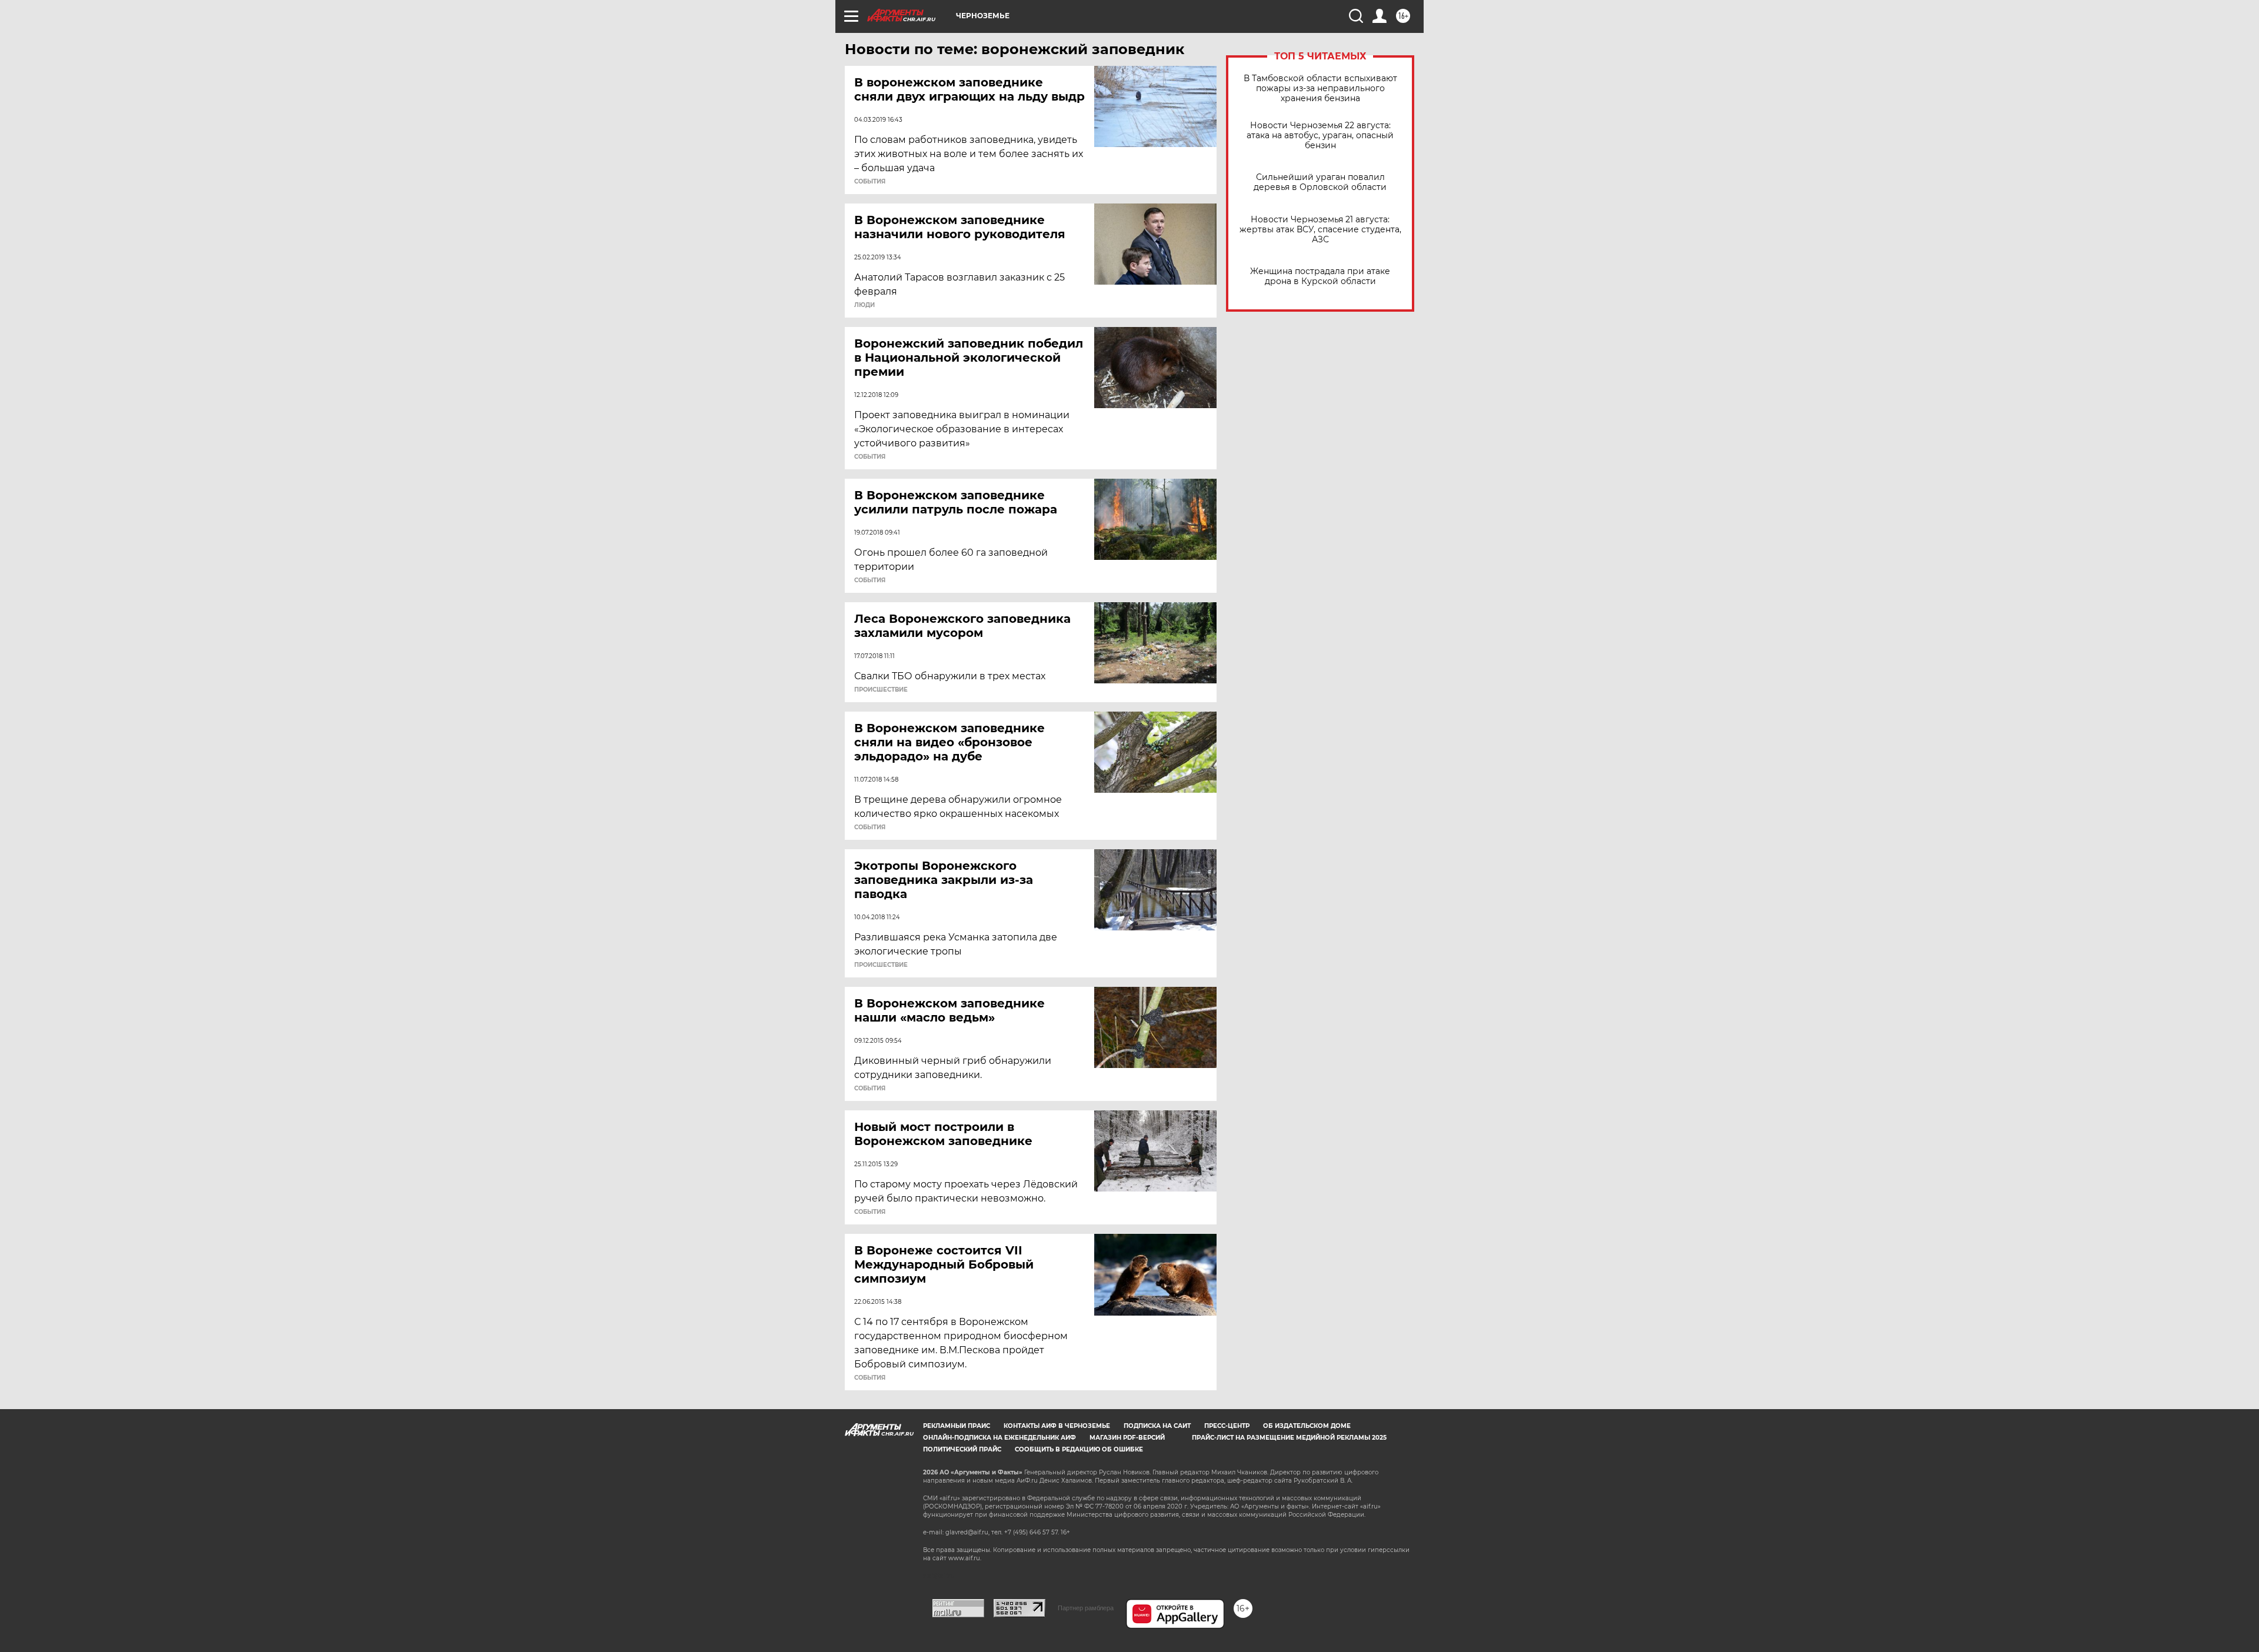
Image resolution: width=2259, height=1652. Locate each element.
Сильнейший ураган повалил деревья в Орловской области (1320, 182)
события (870, 182)
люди (864, 305)
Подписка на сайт (1157, 1426)
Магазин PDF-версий (1127, 1438)
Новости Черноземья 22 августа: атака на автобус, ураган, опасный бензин (1320, 136)
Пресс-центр (1227, 1426)
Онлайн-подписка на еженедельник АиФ (999, 1438)
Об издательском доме (1307, 1426)
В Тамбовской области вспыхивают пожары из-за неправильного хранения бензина (1320, 89)
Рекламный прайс (957, 1426)
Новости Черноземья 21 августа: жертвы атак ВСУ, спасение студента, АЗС (1320, 230)
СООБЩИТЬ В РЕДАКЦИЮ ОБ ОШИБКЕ (1079, 1449)
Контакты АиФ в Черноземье (1057, 1426)
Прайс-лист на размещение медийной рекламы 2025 (1289, 1438)
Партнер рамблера (1086, 1608)
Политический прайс (962, 1449)
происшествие (881, 690)
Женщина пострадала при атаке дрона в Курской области (1320, 276)
